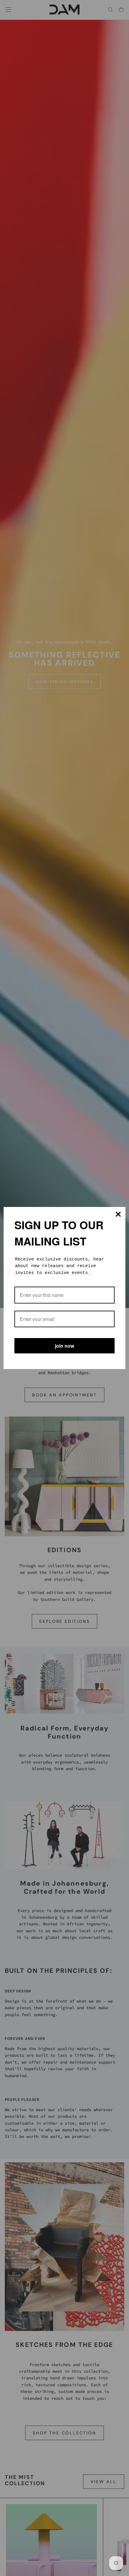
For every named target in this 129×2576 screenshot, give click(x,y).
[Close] (118, 1214)
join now (64, 1346)
